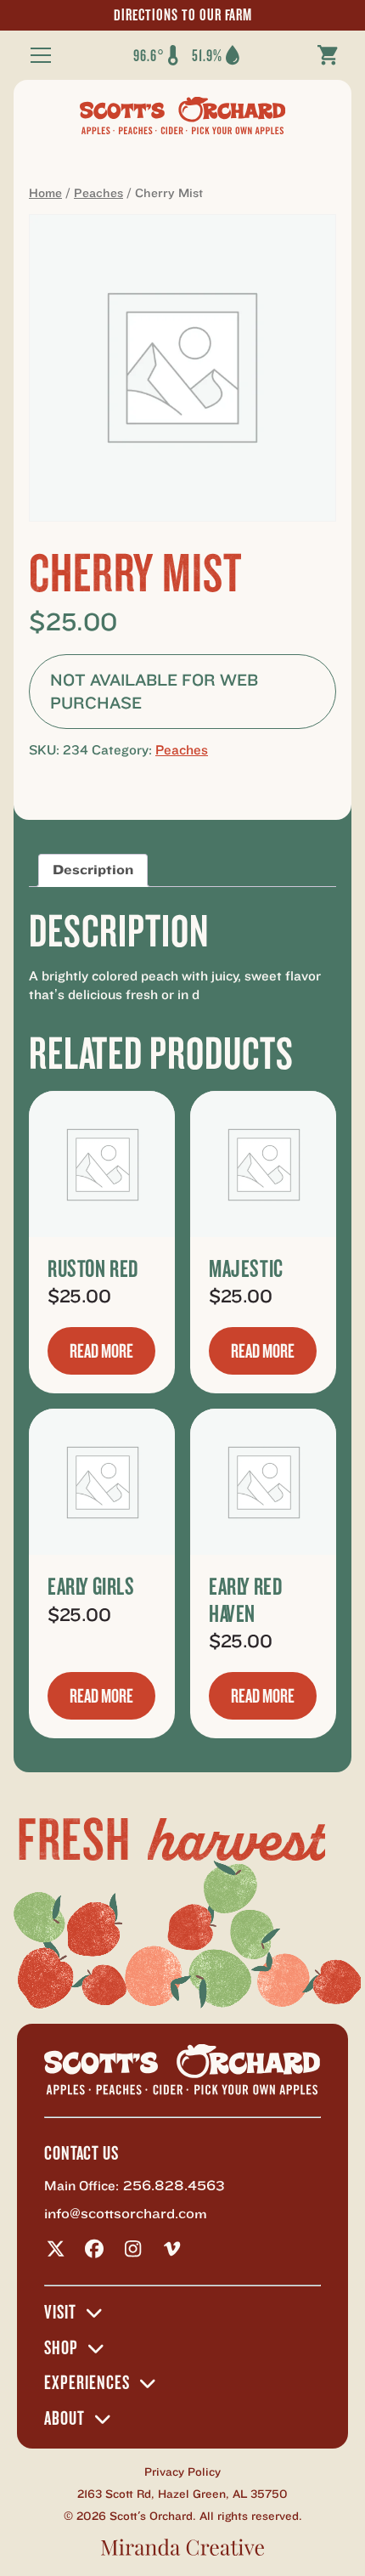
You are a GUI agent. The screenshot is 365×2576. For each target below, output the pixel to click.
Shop (61, 2348)
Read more (101, 1351)
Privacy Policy (182, 2472)
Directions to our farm (183, 15)
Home (45, 193)
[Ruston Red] (102, 1164)
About (65, 2419)
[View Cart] (328, 55)
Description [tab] (93, 870)
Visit (60, 2313)
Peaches (98, 193)
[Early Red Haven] (263, 1482)
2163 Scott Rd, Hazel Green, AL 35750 (182, 2494)
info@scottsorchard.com (126, 2214)
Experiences (87, 2383)
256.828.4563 (174, 2186)
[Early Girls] (102, 1482)
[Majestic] (263, 1164)
